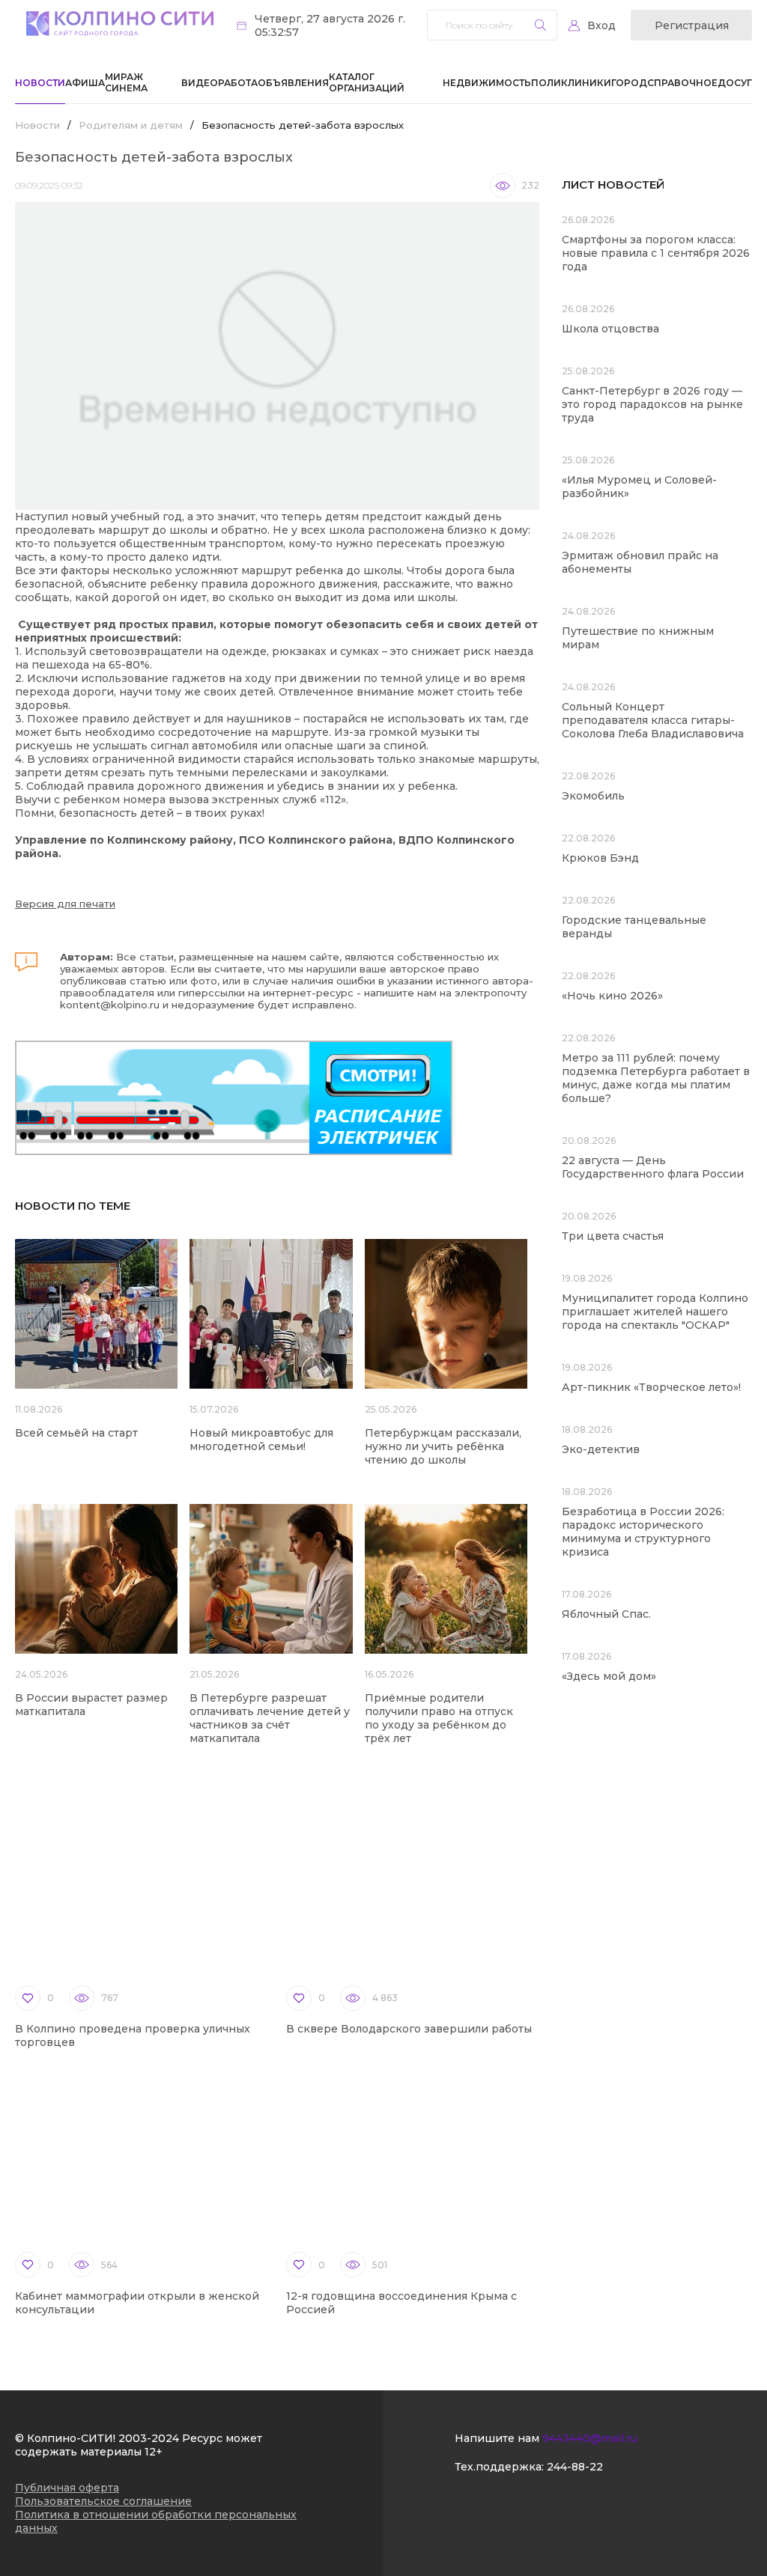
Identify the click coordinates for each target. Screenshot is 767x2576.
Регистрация (692, 25)
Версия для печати (65, 904)
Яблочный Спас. (608, 1614)
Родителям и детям (131, 125)
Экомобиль (593, 796)
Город (629, 83)
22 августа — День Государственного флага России (653, 1167)
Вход (601, 25)
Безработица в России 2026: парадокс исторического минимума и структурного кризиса (643, 1532)
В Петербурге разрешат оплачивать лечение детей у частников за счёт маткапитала (270, 1718)
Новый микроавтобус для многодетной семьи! (261, 1440)
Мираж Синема (126, 82)
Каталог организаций (367, 82)
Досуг (735, 83)
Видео (200, 83)
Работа (238, 83)
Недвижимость (487, 83)
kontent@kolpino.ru (110, 1005)
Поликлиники (571, 83)
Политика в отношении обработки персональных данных (156, 2521)
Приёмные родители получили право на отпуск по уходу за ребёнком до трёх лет (439, 1718)
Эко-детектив (601, 1449)
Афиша (85, 83)
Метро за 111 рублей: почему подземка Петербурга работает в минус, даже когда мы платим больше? (656, 1078)
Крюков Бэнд (600, 858)
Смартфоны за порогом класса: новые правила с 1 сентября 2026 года (656, 253)
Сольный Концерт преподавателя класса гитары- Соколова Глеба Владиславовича (653, 720)
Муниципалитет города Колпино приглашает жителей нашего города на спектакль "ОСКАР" (655, 1312)
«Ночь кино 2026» (612, 996)
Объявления (293, 83)
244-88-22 (575, 2467)
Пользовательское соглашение (103, 2501)
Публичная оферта (67, 2488)
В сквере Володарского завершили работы (409, 2029)
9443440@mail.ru (590, 2438)
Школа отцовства (610, 329)
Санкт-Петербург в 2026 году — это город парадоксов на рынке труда (652, 404)
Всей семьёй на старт (76, 1433)
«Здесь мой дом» (609, 1676)
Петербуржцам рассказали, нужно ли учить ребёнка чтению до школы (443, 1446)
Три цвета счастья (613, 1236)
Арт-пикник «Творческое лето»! (651, 1387)
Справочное (682, 83)
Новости (40, 83)
